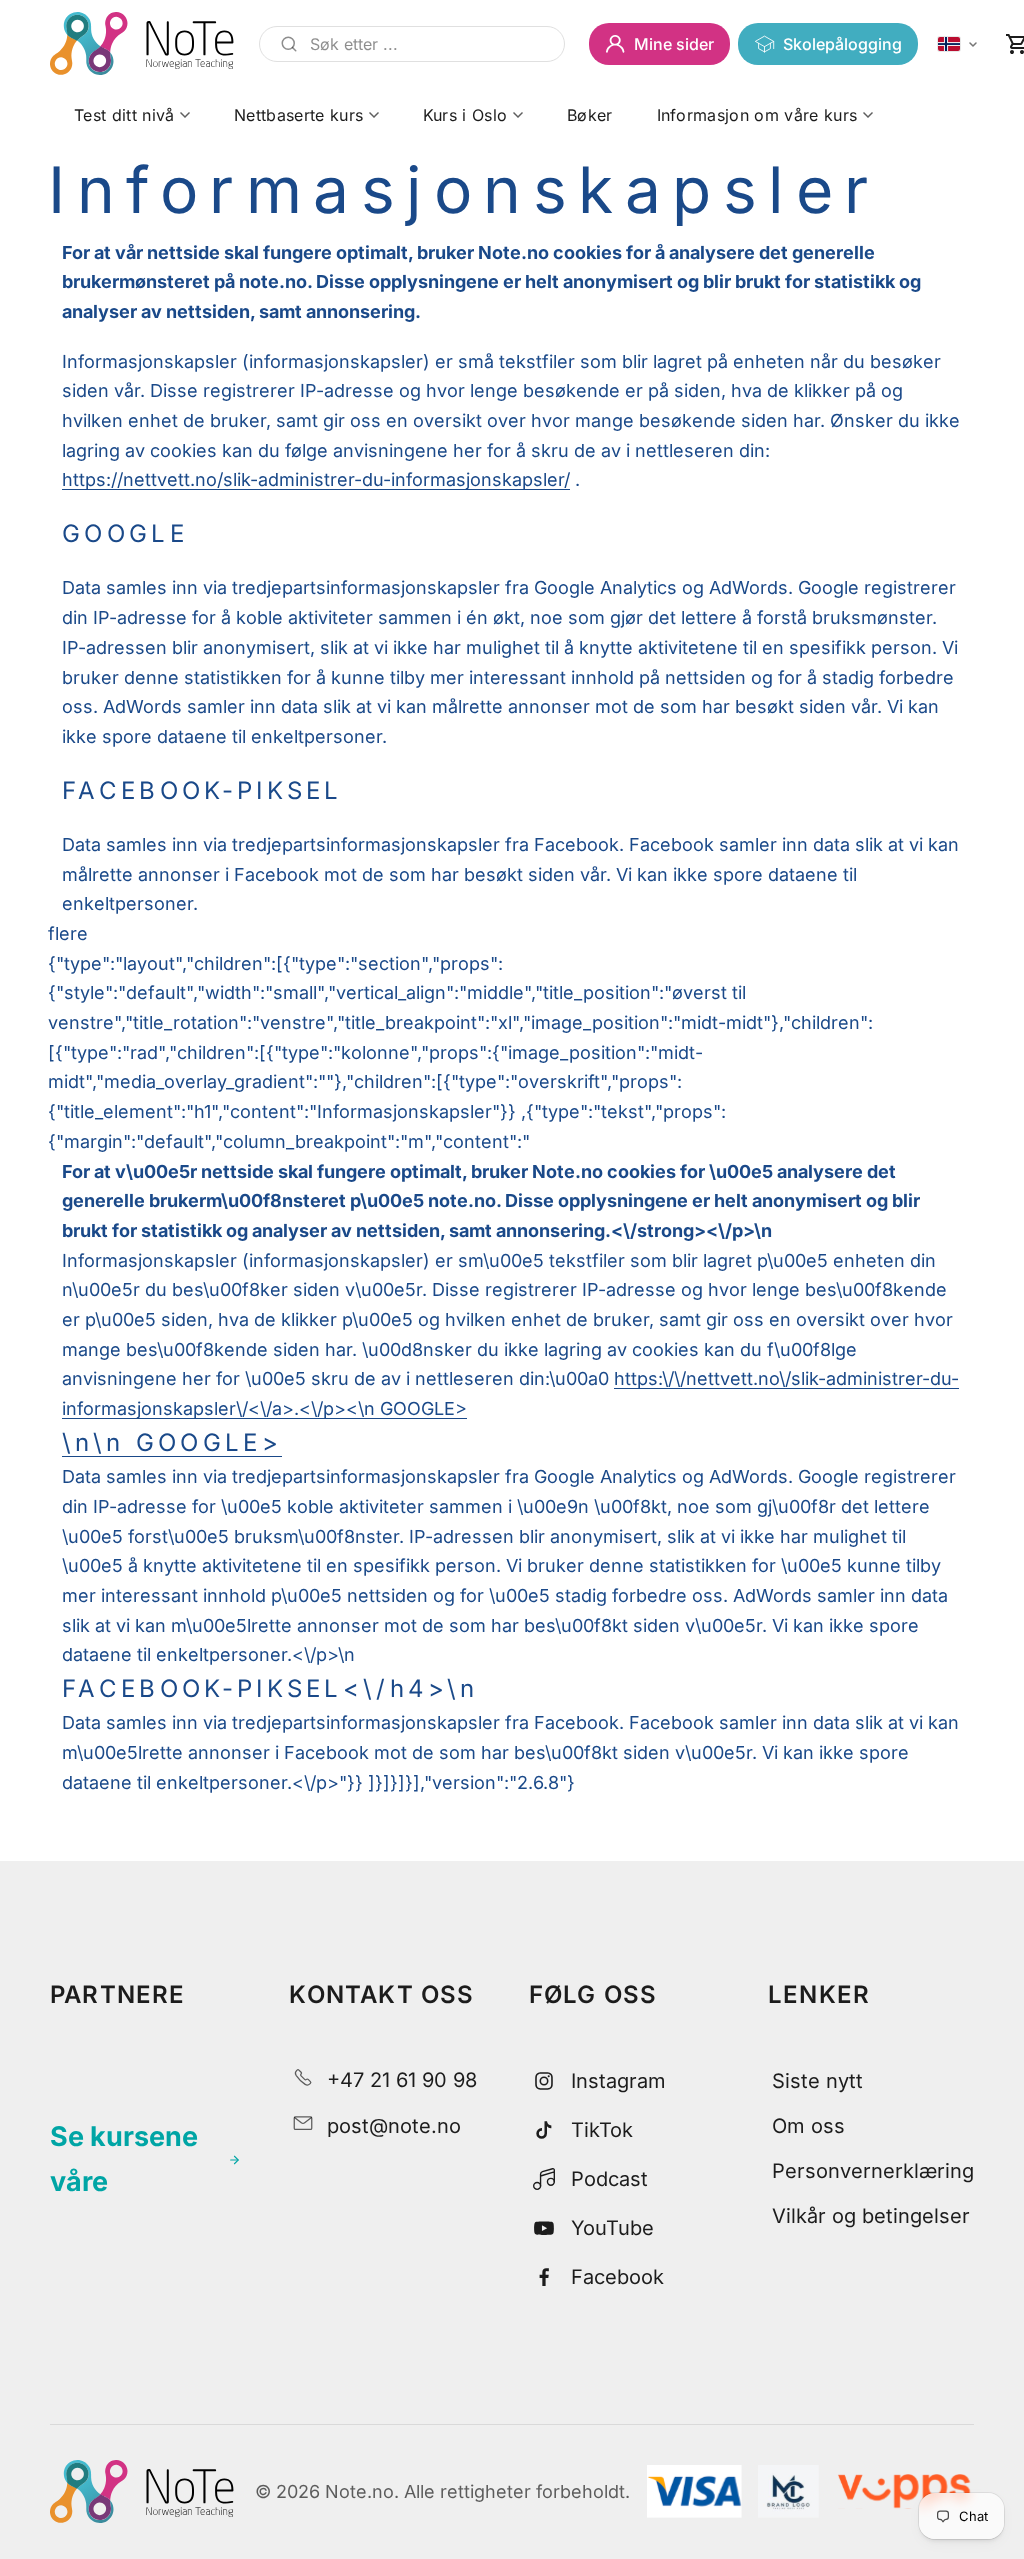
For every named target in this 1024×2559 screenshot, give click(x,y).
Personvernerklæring (873, 2171)
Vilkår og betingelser (871, 2216)
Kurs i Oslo (465, 115)
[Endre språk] (958, 44)
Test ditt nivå (124, 115)
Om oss (808, 2126)
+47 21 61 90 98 (402, 2080)
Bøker (590, 115)
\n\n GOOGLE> (172, 1442)
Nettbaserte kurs (298, 115)
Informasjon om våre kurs (757, 115)
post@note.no (394, 2126)
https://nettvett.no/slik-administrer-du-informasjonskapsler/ (316, 479)
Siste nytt (817, 2081)
